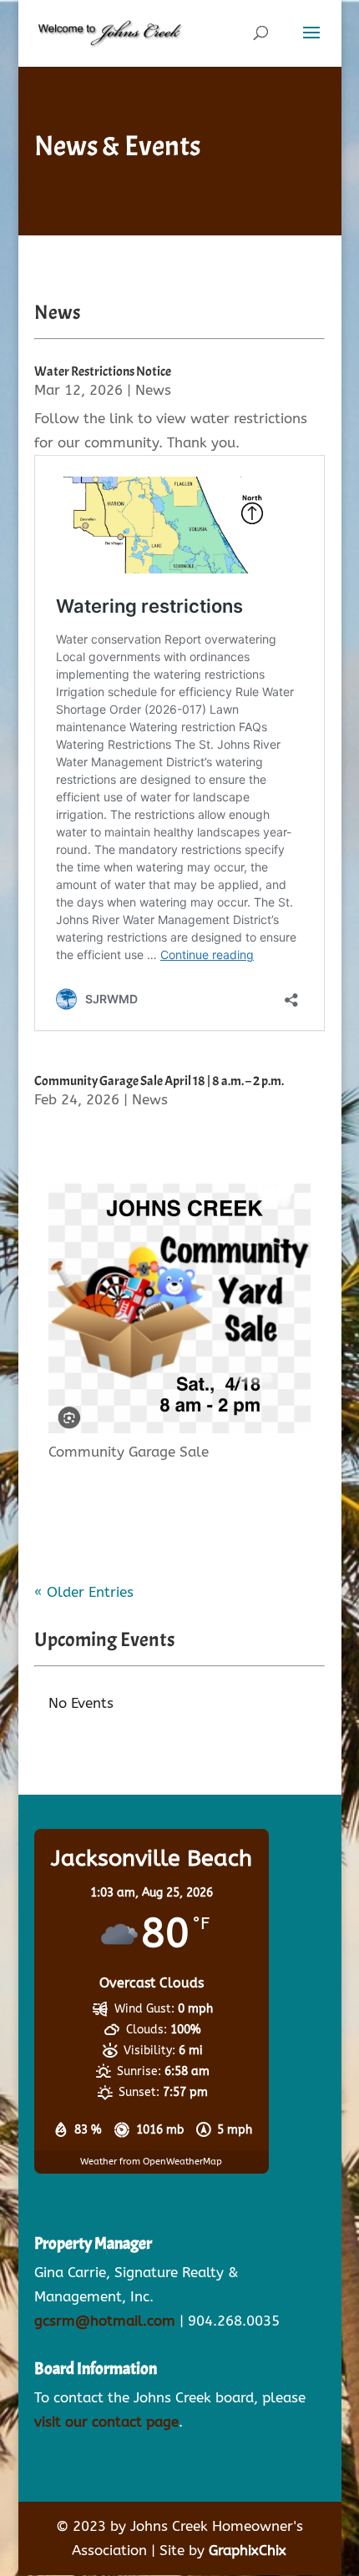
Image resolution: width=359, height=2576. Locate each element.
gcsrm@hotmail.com (105, 2321)
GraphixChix (248, 2550)
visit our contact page (106, 2422)
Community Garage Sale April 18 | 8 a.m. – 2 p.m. (159, 1081)
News (153, 390)
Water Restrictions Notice (103, 371)
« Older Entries (84, 1592)
